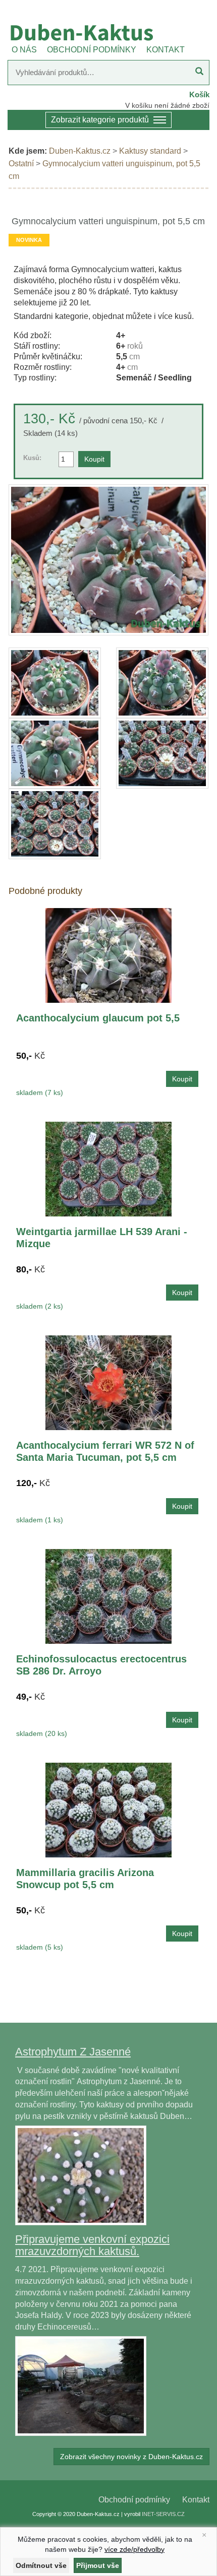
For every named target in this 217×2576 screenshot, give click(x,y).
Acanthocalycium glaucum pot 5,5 (98, 1018)
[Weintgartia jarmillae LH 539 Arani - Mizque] (108, 1168)
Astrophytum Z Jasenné (73, 2052)
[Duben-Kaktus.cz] (108, 32)
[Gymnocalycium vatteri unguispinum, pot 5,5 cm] (108, 560)
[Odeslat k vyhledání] (199, 73)
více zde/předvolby (134, 2549)
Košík (199, 94)
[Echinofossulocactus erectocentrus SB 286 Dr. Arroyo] (108, 1596)
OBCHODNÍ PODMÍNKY (92, 50)
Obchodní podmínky (134, 2500)
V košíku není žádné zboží (167, 105)
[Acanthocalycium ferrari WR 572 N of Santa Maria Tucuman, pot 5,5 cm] (108, 1382)
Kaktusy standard (150, 151)
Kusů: (32, 458)
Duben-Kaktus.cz (80, 151)
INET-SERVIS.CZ (163, 2514)
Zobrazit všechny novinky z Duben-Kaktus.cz (131, 2457)
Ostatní (21, 164)
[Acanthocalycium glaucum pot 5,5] (108, 955)
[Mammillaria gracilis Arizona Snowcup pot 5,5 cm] (108, 1809)
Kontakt (196, 2500)
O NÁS (24, 50)
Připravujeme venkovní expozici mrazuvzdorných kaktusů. (92, 2245)
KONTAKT (166, 50)
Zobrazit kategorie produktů (100, 120)
